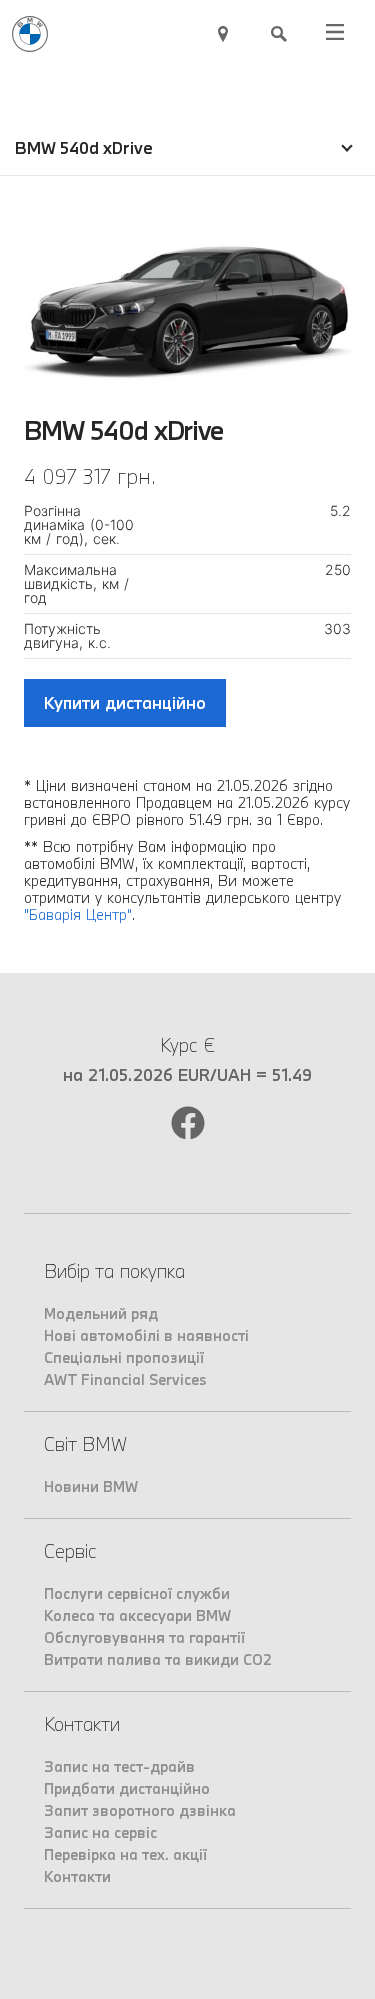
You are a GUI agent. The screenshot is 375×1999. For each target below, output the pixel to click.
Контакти (77, 1876)
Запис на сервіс (100, 1832)
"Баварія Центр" (78, 914)
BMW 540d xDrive (84, 147)
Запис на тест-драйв (119, 1766)
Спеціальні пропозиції (124, 1357)
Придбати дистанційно (127, 1788)
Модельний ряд (101, 1313)
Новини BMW (91, 1486)
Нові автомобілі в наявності (146, 1335)
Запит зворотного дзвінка (140, 1810)
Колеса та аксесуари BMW (137, 1615)
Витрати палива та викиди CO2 (158, 1659)
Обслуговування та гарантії (144, 1637)
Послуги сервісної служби (137, 1593)
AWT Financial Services (125, 1379)
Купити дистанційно (125, 702)
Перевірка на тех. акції (125, 1854)
